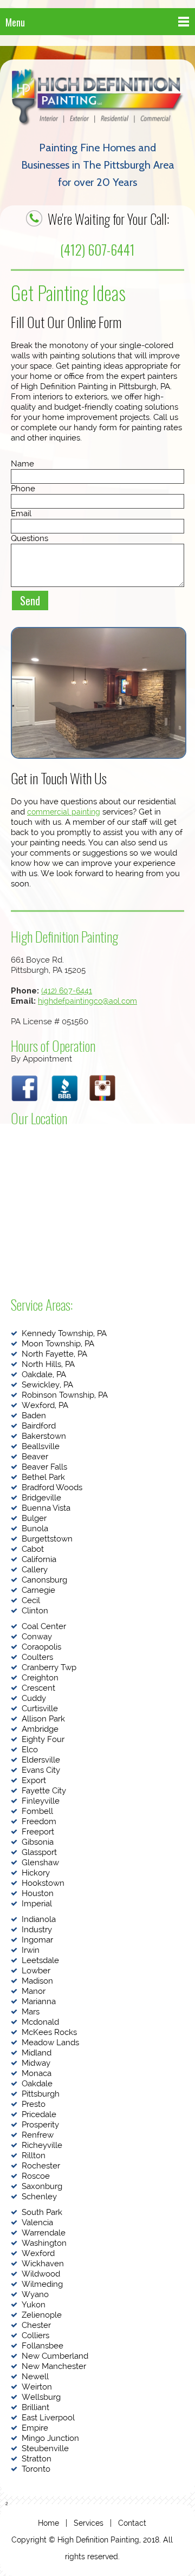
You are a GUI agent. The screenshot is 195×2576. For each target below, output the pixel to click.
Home (48, 2523)
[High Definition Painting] (97, 98)
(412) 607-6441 (97, 249)
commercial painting (64, 812)
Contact (132, 2523)
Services (89, 2523)
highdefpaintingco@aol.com (87, 1001)
